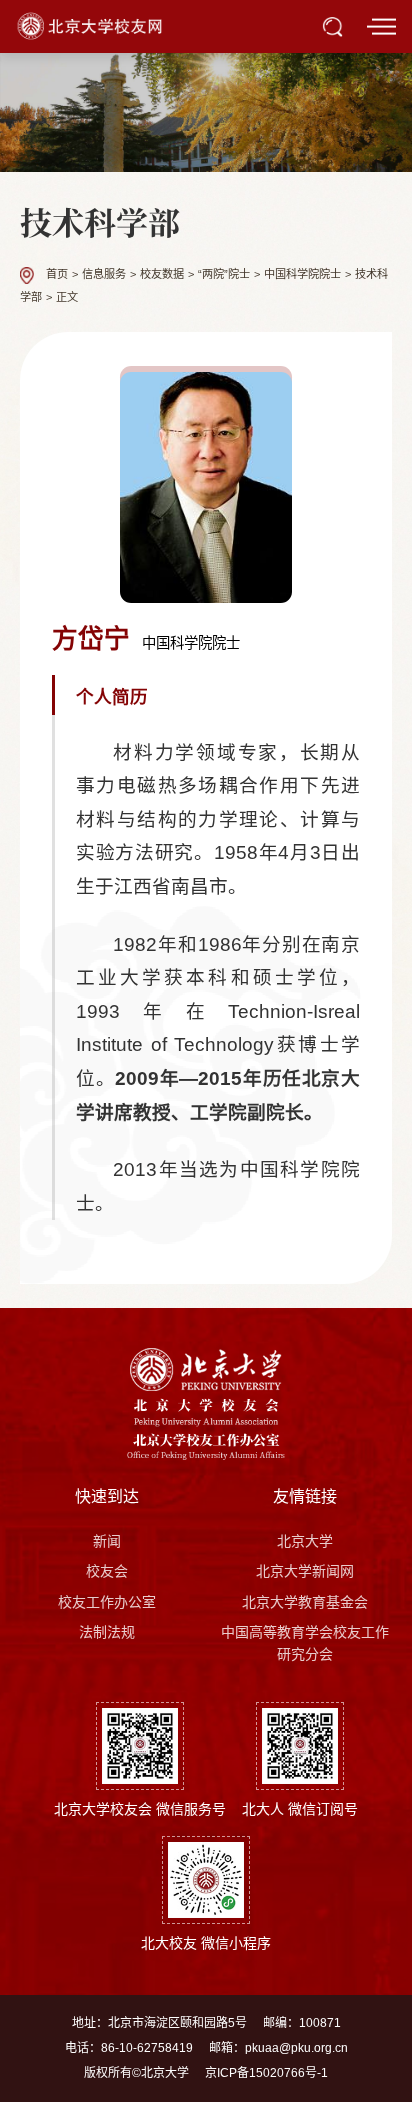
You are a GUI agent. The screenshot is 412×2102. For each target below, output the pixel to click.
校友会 (107, 1571)
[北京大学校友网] (91, 25)
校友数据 (162, 275)
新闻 (107, 1541)
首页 (57, 275)
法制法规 (107, 1632)
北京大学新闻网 (305, 1571)
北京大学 (305, 1541)
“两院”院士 (224, 275)
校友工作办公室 (107, 1602)
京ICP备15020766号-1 (266, 2073)
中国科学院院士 (302, 275)
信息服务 (104, 275)
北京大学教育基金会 (305, 1602)
